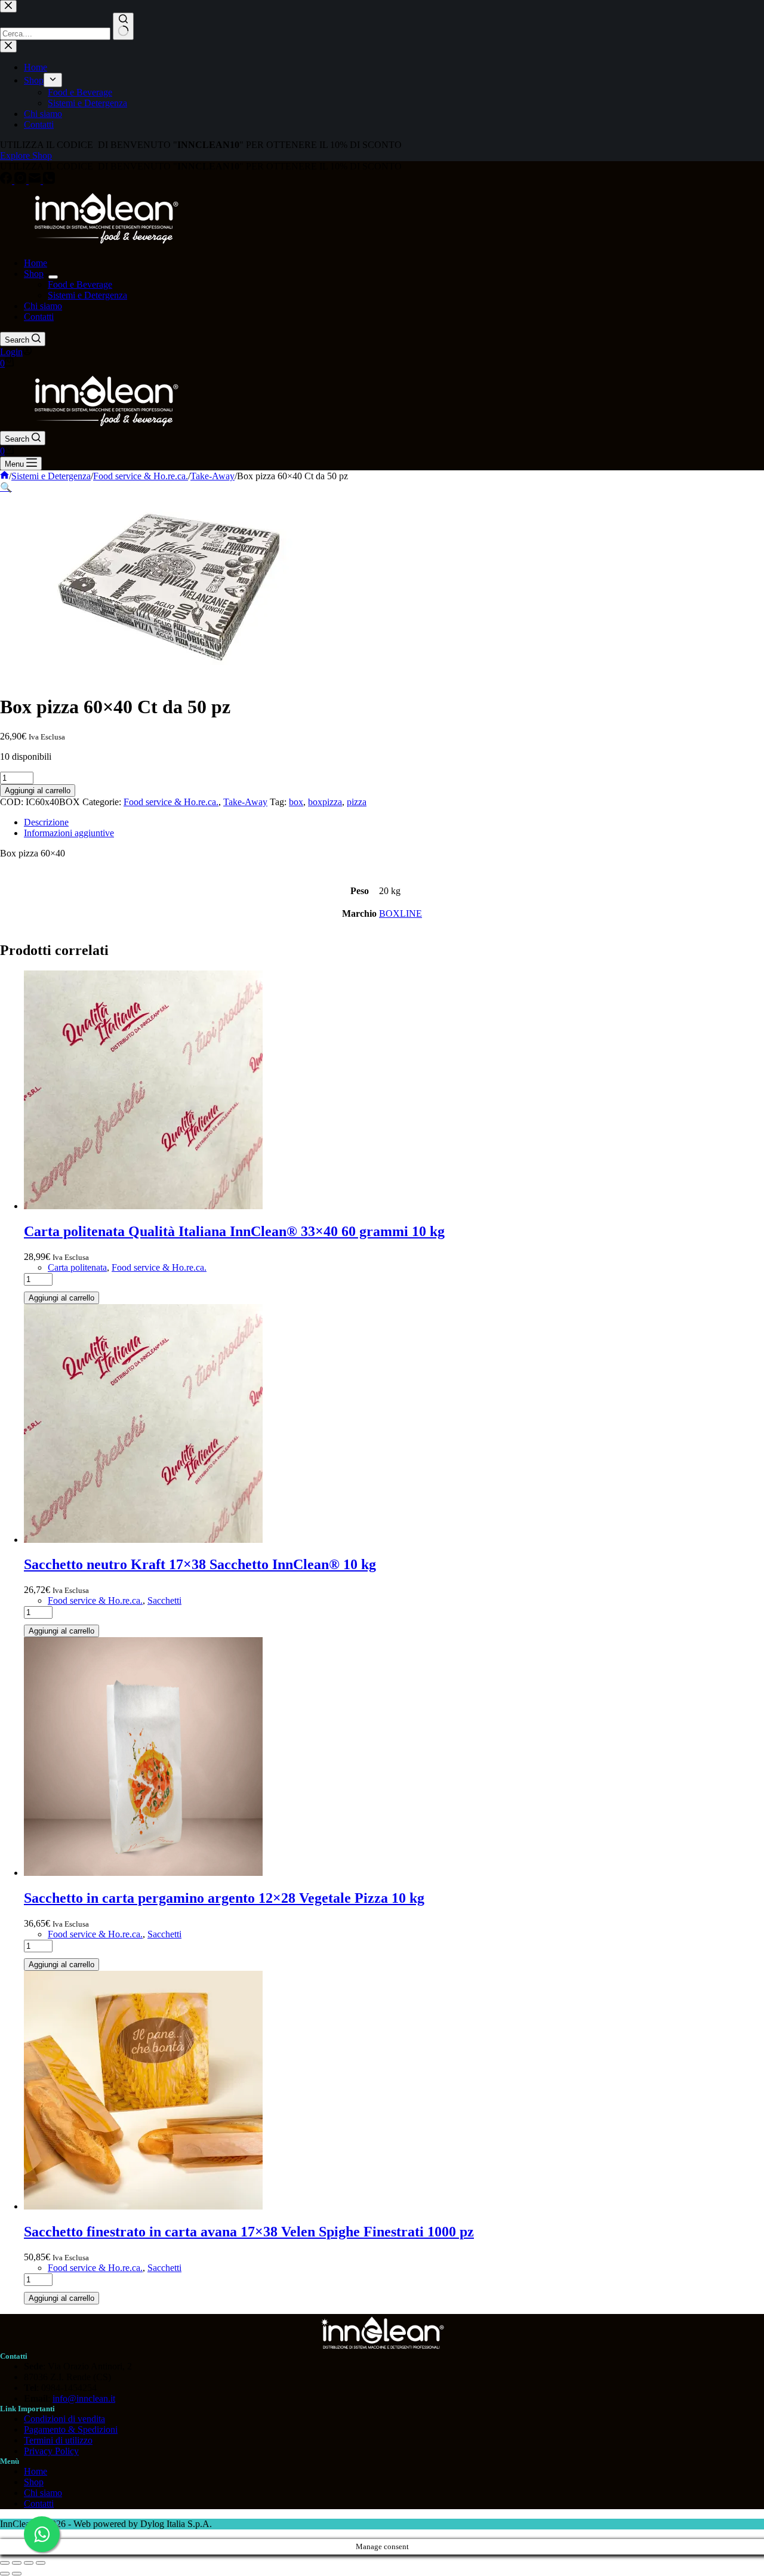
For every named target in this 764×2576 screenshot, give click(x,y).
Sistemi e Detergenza (87, 295)
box (296, 802)
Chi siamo (43, 306)
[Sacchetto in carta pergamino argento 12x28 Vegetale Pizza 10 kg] (143, 1873)
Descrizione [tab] (46, 822)
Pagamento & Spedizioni (71, 2429)
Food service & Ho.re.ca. (171, 802)
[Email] (36, 181)
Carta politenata (77, 1267)
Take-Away (245, 802)
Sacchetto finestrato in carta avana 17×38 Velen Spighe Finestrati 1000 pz (249, 2232)
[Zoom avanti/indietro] (5, 2563)
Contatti (39, 317)
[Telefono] (49, 181)
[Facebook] (7, 181)
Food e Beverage (80, 284)
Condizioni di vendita (64, 2419)
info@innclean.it (84, 2398)
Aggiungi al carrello (38, 791)
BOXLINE (401, 913)
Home (36, 263)
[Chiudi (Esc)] (41, 2563)
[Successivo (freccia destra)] (17, 2574)
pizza (357, 802)
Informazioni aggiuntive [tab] (69, 833)
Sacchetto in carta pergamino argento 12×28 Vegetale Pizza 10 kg (224, 1898)
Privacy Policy (51, 2451)
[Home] (4, 476)
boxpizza (325, 802)
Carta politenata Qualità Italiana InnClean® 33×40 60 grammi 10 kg (234, 1231)
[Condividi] (29, 2563)
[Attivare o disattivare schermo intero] (17, 2563)
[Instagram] (21, 181)
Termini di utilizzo (58, 2440)
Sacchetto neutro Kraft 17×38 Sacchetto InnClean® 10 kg (200, 1564)
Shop (34, 274)
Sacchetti (164, 1600)
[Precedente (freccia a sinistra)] (5, 2574)
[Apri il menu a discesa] (53, 277)
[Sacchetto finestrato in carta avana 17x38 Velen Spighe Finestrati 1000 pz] (143, 2206)
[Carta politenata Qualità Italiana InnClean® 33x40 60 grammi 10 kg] (143, 1206)
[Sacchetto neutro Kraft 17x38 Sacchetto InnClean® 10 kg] (143, 1540)
